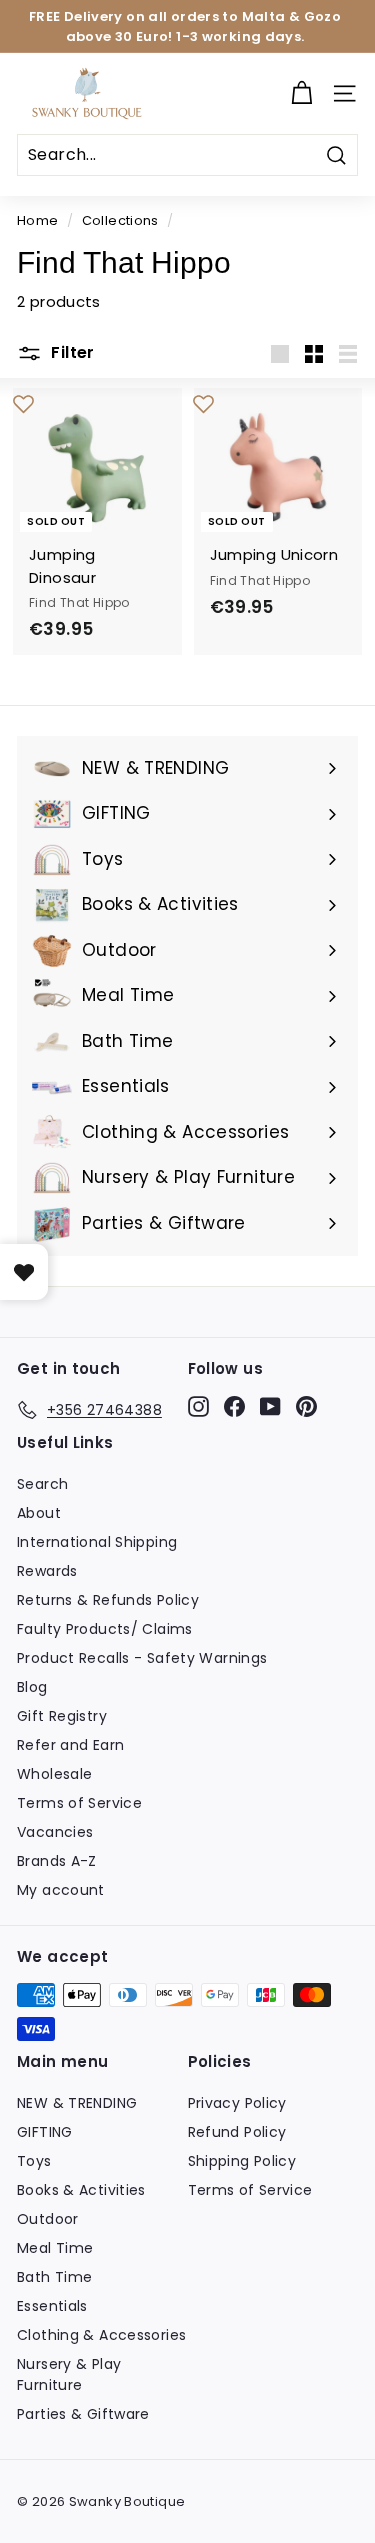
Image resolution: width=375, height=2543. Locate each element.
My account (61, 1890)
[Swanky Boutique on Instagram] (198, 1407)
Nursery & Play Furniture (69, 2374)
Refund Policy (237, 2132)
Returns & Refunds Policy (108, 1600)
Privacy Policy (237, 2103)
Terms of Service (79, 1803)
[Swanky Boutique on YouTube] (270, 1407)
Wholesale (54, 1774)
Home (38, 220)
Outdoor (48, 2219)
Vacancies (55, 1832)
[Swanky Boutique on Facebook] (234, 1407)
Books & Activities (81, 2190)
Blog (32, 1687)
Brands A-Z (57, 1861)
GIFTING (45, 2132)
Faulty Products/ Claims (105, 1629)
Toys (34, 2161)
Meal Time (55, 2248)
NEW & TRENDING (77, 2103)
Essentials (52, 2306)
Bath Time (54, 2277)
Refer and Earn (70, 1745)
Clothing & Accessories (101, 2335)
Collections (120, 220)
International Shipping (97, 1542)
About (39, 1513)
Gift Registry (62, 1716)
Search (42, 1484)
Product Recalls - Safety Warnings (142, 1658)
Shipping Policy (242, 2161)
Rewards (47, 1571)
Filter (71, 352)
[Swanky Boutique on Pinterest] (306, 1407)
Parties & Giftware (83, 2414)
